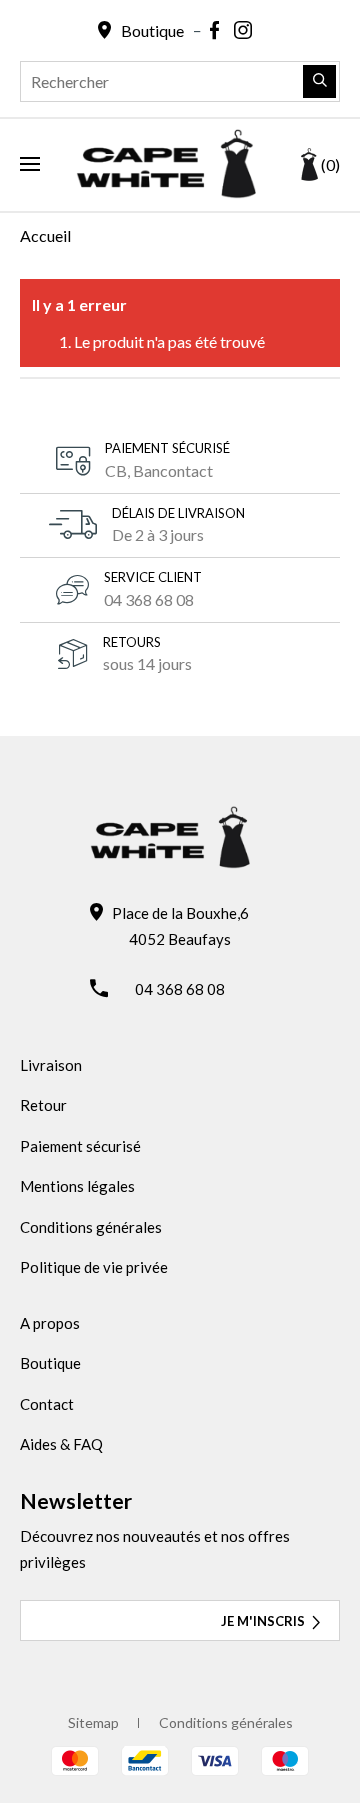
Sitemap (93, 1722)
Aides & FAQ (61, 1444)
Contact (47, 1404)
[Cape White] (166, 192)
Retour (43, 1105)
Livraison (51, 1065)
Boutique (50, 1363)
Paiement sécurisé (80, 1146)
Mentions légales (77, 1186)
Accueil (45, 235)
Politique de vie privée (94, 1267)
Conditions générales (91, 1227)
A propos (50, 1323)
